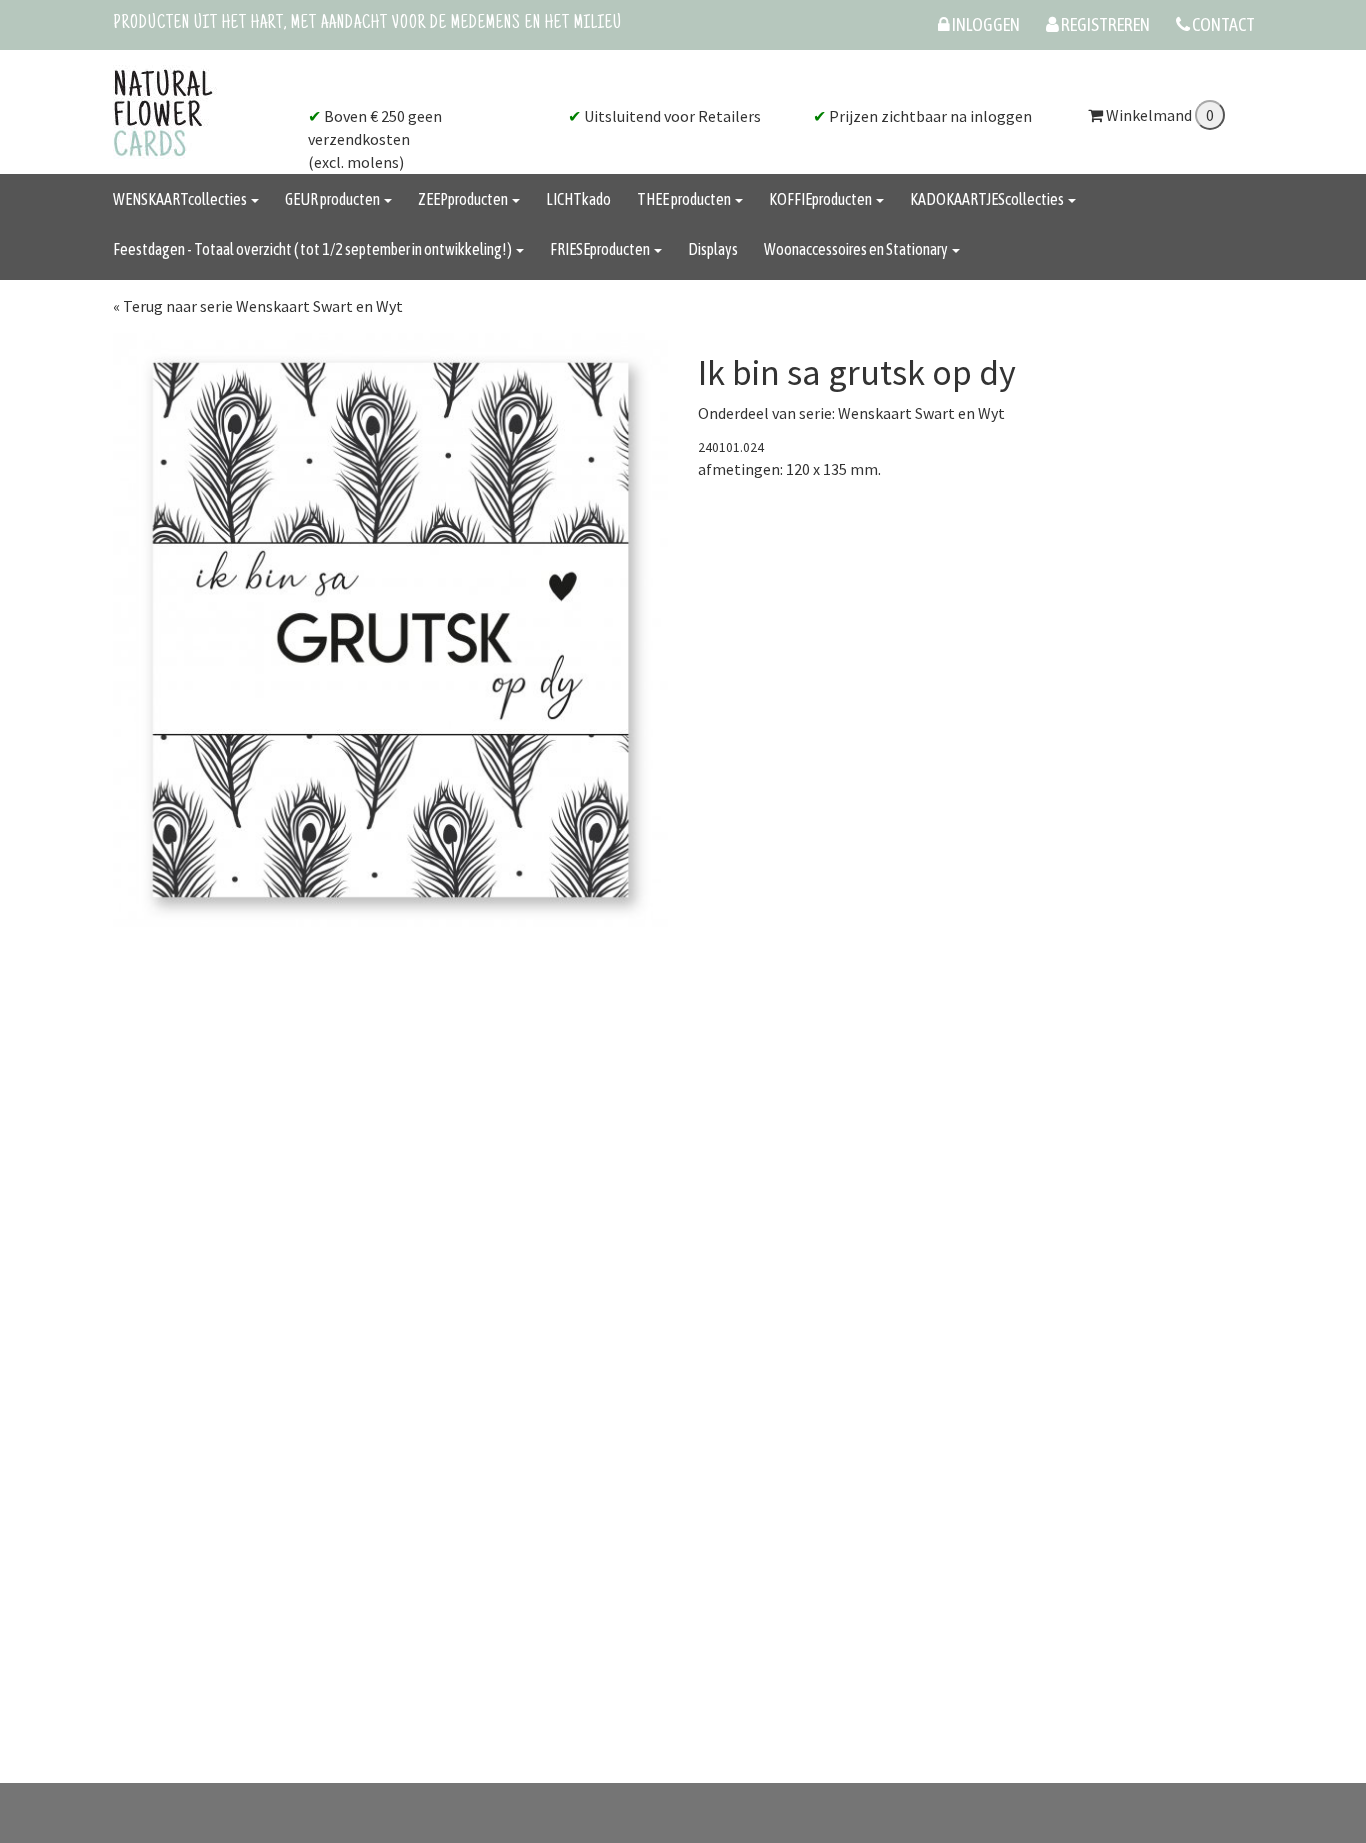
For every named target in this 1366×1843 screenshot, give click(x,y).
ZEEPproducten (464, 199)
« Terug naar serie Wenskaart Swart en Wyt (258, 306)
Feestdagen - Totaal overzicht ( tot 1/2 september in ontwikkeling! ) (313, 249)
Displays (713, 249)
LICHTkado (578, 199)
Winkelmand (1149, 115)
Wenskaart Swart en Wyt (921, 413)
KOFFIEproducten (821, 199)
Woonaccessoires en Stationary (857, 249)
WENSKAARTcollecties (181, 199)
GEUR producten (333, 199)
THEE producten (685, 199)
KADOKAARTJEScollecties (988, 199)
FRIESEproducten (601, 249)
